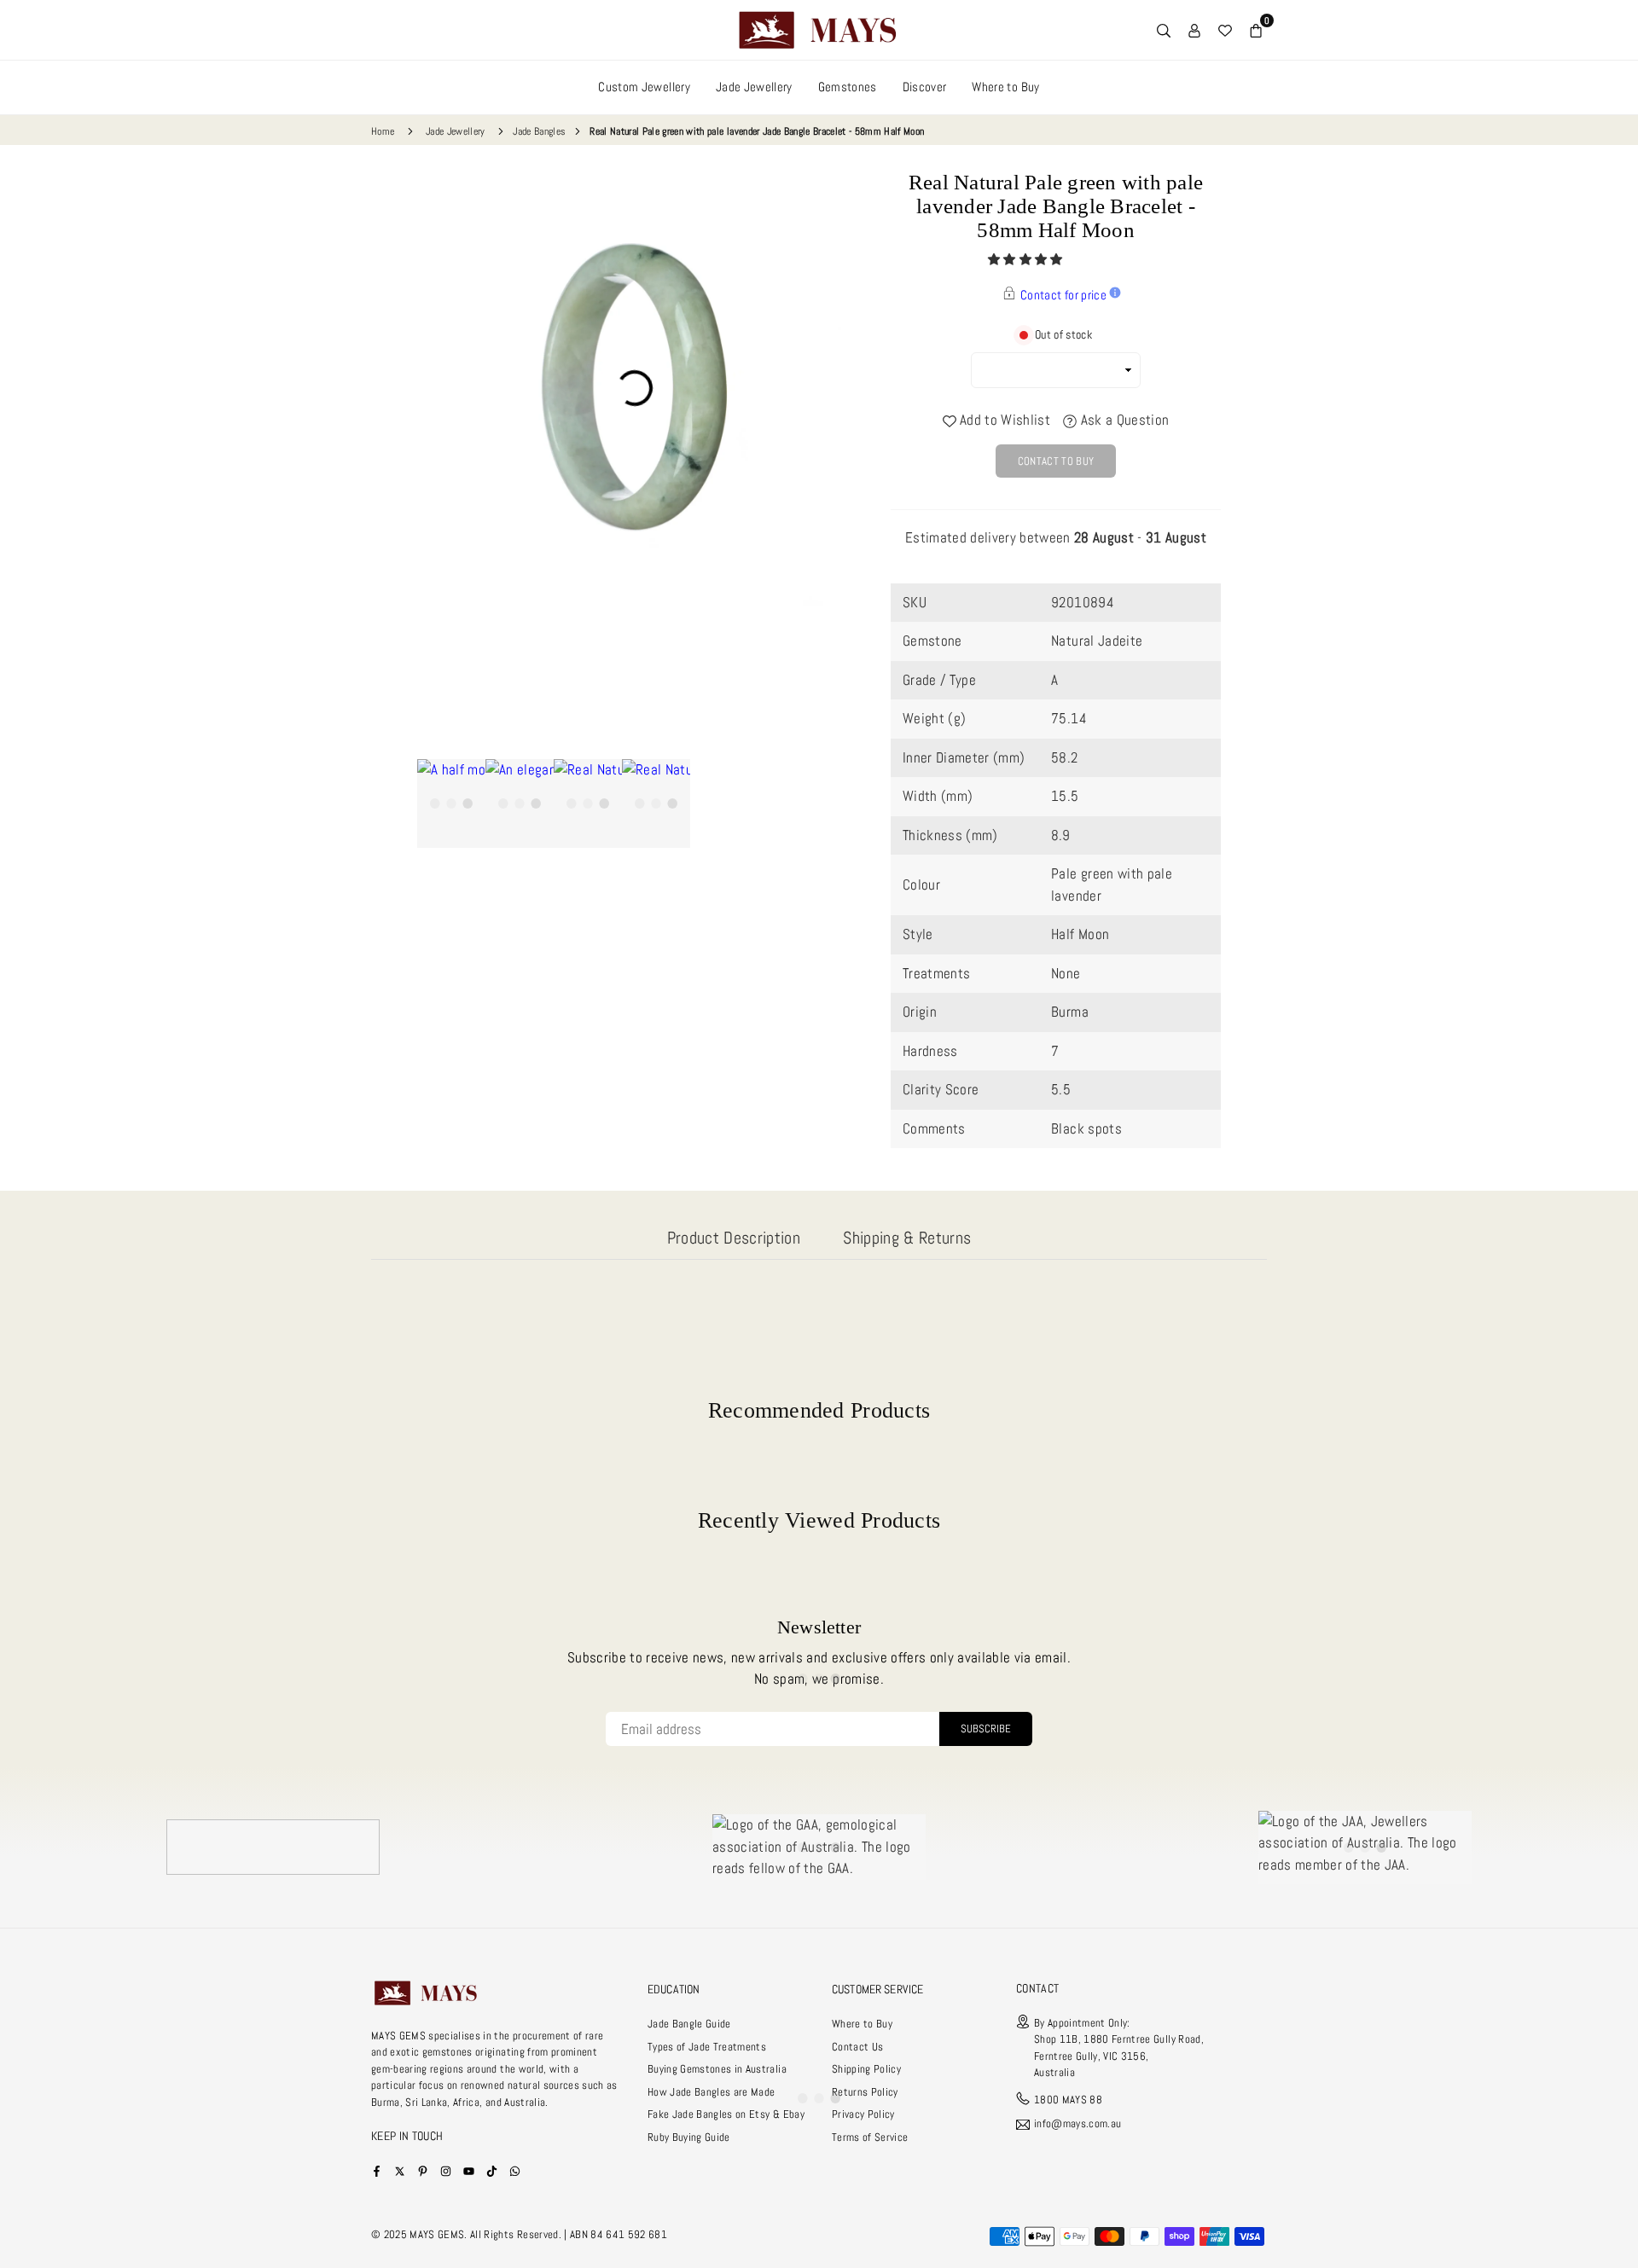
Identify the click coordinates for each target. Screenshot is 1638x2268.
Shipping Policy (866, 2069)
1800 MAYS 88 (1068, 2100)
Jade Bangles (539, 131)
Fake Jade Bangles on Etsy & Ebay (726, 2114)
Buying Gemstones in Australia (717, 2069)
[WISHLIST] (1225, 30)
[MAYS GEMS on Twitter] (400, 2170)
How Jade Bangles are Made (712, 2092)
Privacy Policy (863, 2114)
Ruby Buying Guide (689, 2137)
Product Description (734, 1238)
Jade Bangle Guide (689, 2024)
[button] (1027, 259)
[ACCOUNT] (1194, 30)
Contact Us (857, 2047)
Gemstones (848, 87)
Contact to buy (1056, 461)
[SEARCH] (1164, 30)
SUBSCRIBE (986, 1729)
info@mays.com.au (1077, 2124)
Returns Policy (865, 2092)
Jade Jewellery (754, 87)
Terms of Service (870, 2137)
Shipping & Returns (907, 1238)
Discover (925, 87)
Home (383, 131)
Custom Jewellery (644, 87)
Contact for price (1063, 295)
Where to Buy (1005, 87)
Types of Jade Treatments (707, 2047)
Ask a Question (1123, 420)
